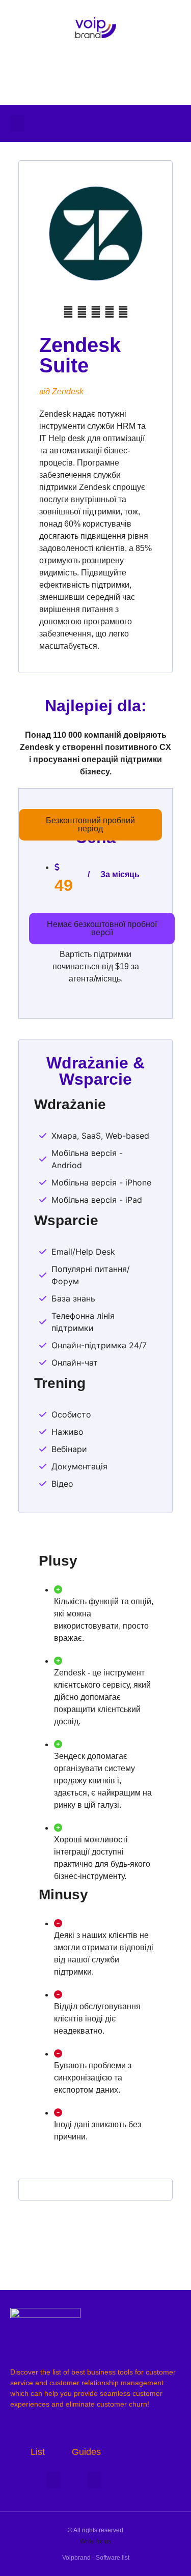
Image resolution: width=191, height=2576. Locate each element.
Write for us (95, 2541)
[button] (17, 123)
